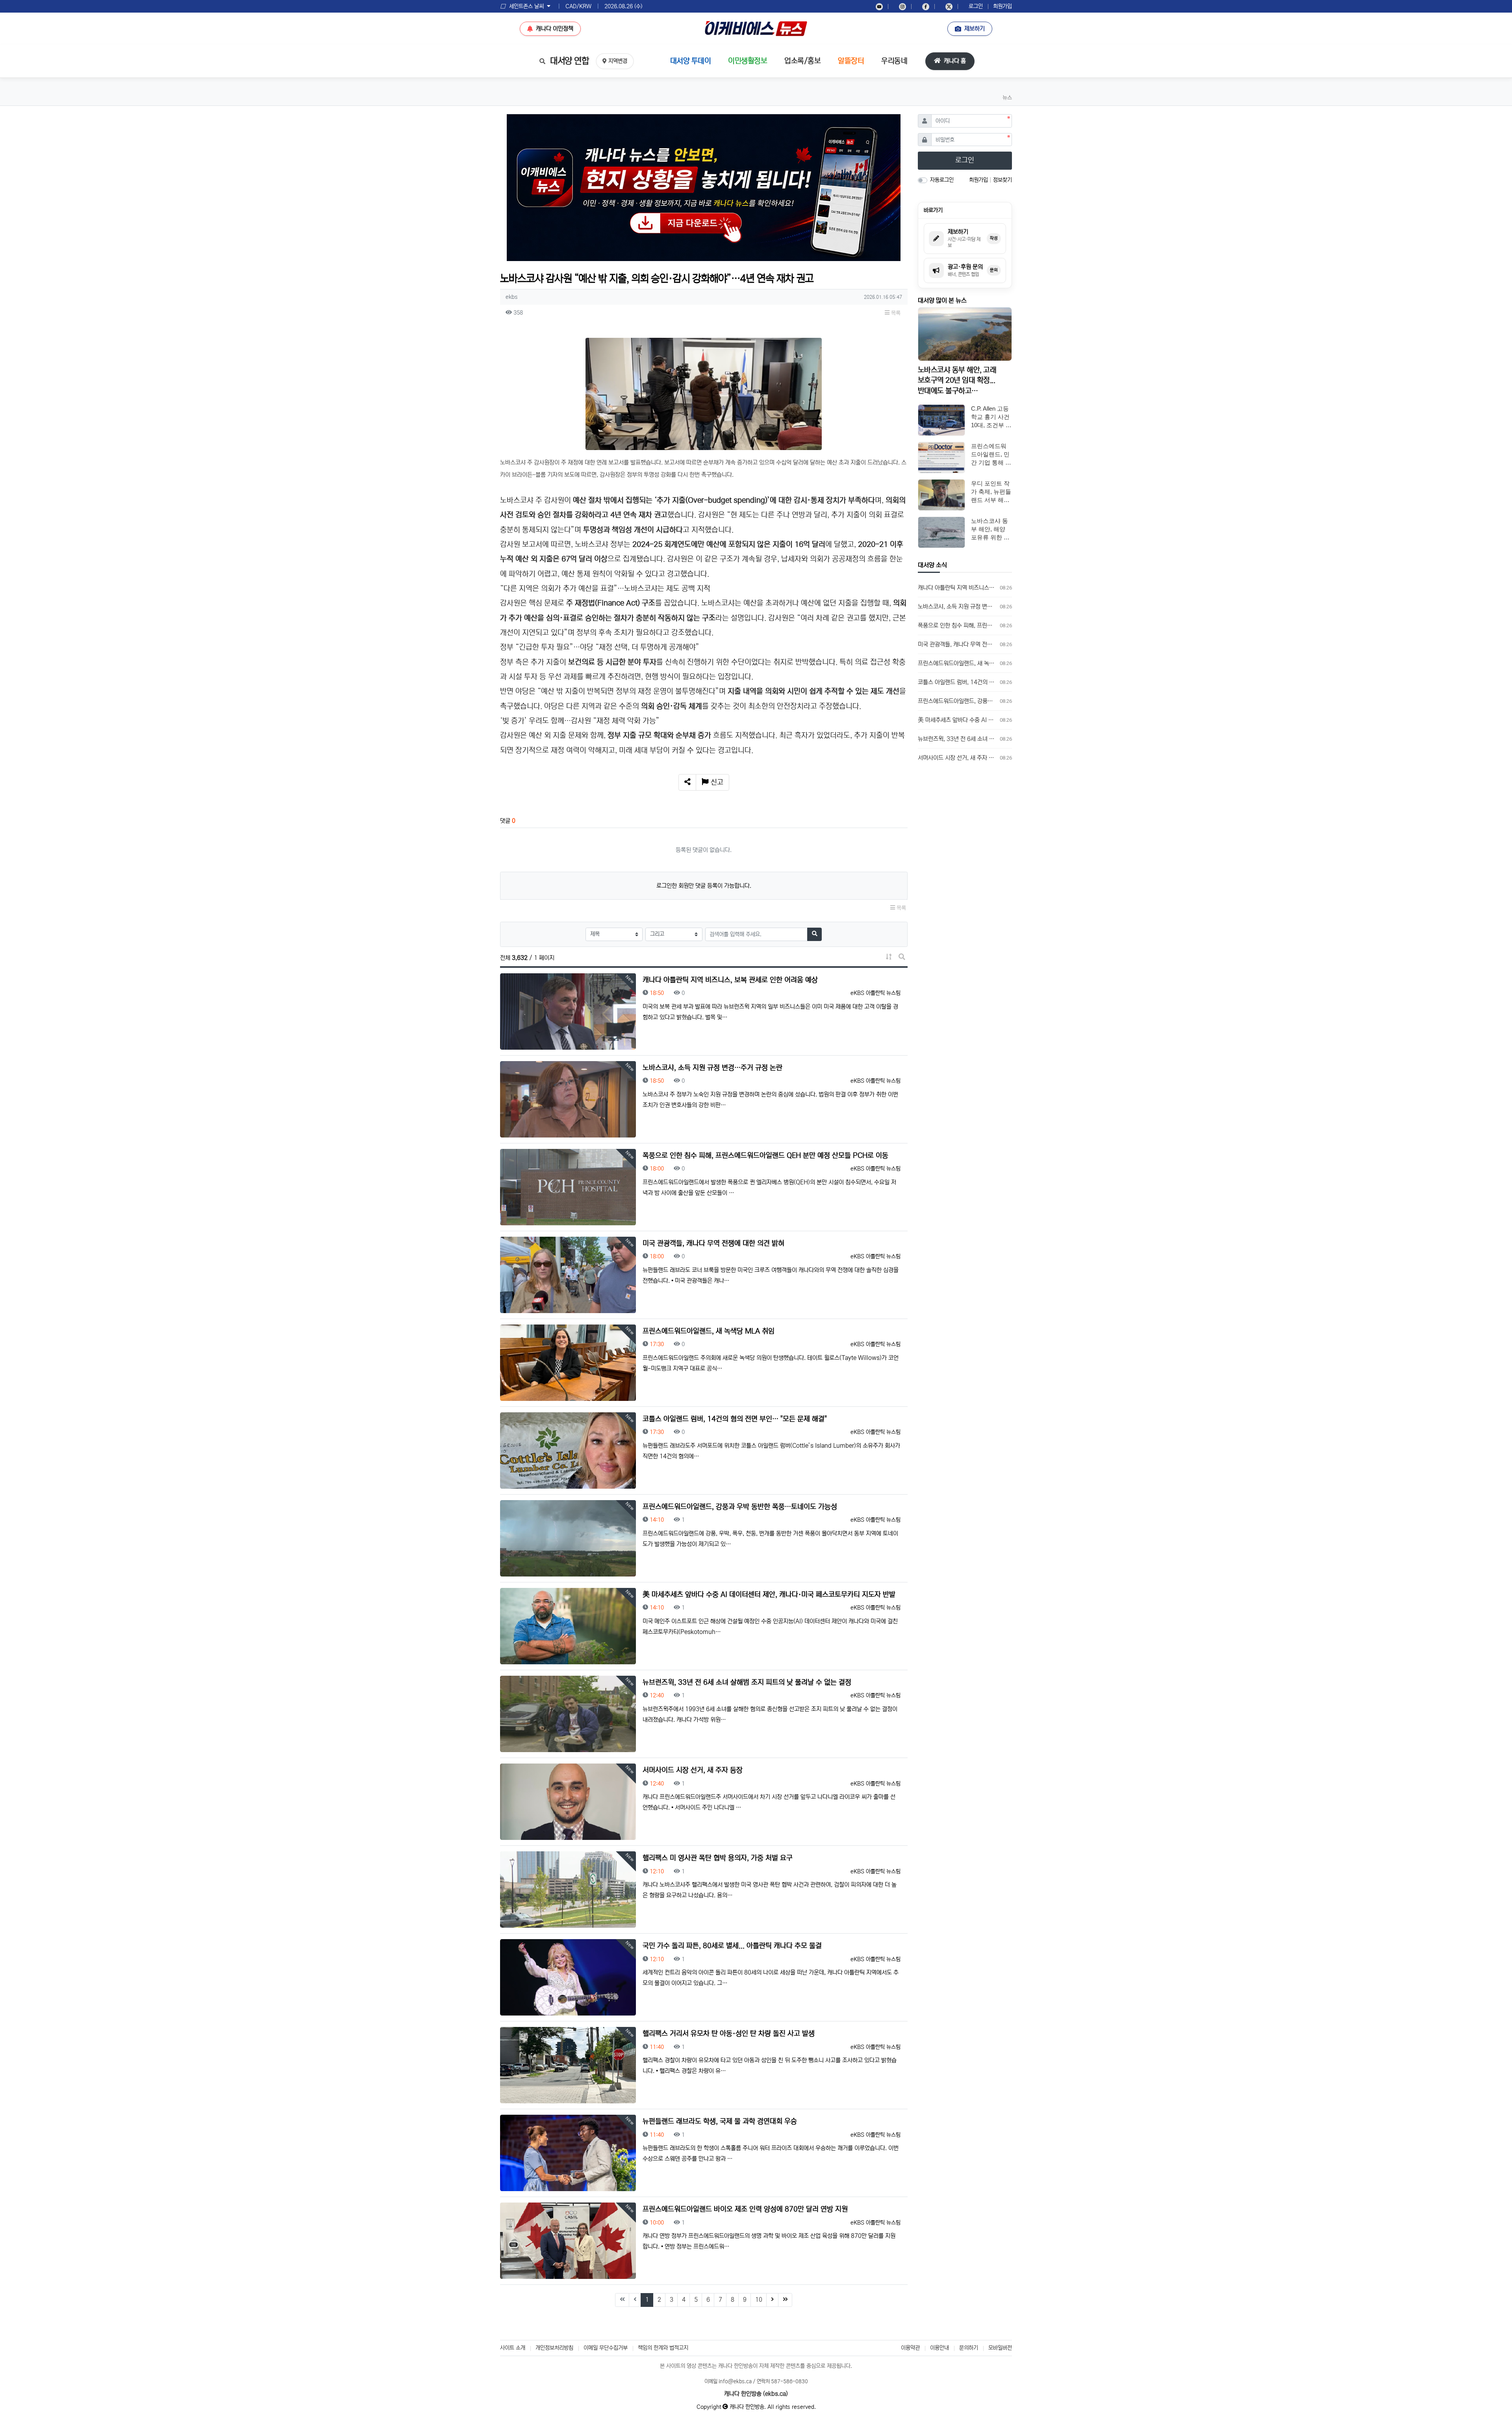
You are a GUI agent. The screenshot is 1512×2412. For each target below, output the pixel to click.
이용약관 (910, 2348)
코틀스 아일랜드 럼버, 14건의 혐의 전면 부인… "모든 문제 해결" (735, 1419)
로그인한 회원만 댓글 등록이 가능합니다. (704, 886)
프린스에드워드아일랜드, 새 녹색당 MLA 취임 (709, 1331)
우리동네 (894, 61)
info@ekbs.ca (735, 2381)
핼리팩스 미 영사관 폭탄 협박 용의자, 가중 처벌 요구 (718, 1858)
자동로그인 (942, 180)
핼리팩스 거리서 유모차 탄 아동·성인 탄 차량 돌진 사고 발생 (729, 2034)
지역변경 (618, 61)
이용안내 (939, 2348)
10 (759, 2300)
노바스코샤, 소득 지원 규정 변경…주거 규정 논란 (712, 1068)
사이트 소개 (513, 2348)
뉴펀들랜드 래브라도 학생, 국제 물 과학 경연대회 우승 (720, 2121)
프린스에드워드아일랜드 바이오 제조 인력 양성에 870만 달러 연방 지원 (745, 2209)
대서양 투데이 (691, 61)
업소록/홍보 (802, 61)
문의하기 (969, 2348)
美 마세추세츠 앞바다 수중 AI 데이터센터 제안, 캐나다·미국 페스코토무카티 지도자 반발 (769, 1595)
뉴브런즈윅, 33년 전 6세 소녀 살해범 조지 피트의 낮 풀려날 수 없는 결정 (747, 1682)
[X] (949, 6)
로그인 (976, 6)
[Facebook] (926, 6)
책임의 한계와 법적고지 (663, 2348)
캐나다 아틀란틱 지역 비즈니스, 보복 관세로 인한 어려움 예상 (730, 980)
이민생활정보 (748, 61)
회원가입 (1002, 6)
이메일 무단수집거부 (606, 2348)
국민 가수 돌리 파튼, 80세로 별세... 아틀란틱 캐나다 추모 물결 (732, 1946)
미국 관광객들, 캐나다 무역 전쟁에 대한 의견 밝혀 (713, 1243)
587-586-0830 (789, 2381)
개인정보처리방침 (554, 2348)
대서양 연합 (569, 61)
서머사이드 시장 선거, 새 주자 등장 (693, 1770)
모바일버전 (1000, 2348)
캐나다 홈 (954, 61)
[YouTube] (879, 6)
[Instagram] (902, 6)
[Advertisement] (965, 893)
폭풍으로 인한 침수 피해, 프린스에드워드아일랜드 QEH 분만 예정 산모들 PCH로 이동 (765, 1156)
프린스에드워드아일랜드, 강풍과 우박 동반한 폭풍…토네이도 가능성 (740, 1507)
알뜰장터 (851, 61)
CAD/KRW (574, 6)
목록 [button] (895, 313)
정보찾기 (1002, 180)
